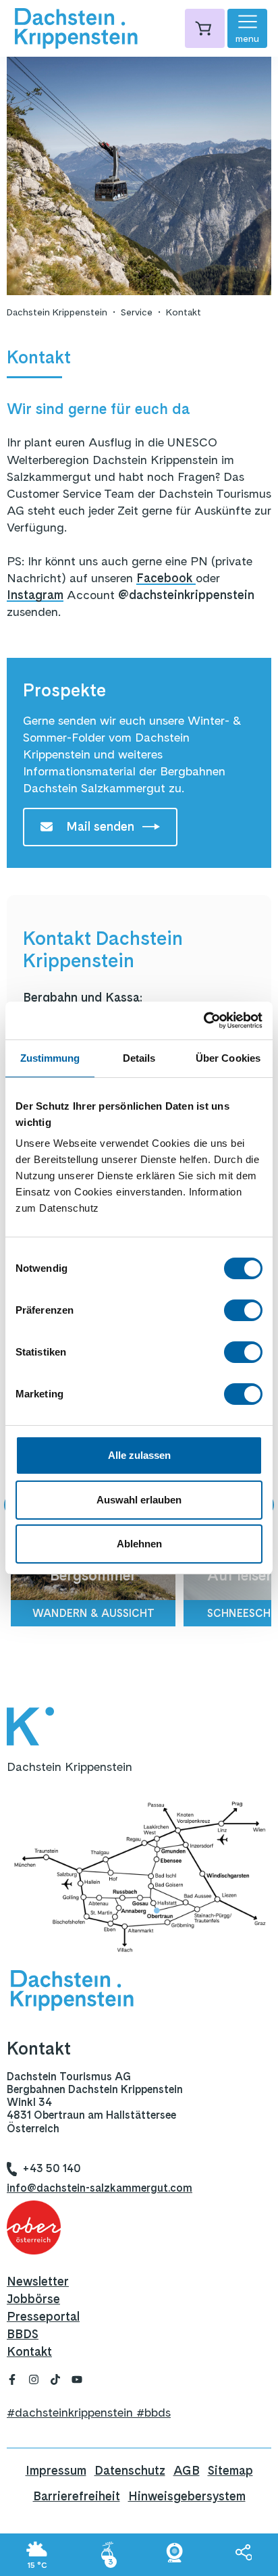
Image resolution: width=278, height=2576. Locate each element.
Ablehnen (139, 1544)
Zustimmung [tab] (50, 1058)
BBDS (23, 2334)
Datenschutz (130, 2470)
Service (137, 312)
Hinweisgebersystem (187, 2496)
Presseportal (43, 2316)
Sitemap (230, 2470)
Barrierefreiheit (77, 2496)
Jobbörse (33, 2299)
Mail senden (100, 826)
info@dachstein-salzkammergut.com (100, 2188)
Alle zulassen (139, 1455)
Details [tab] (139, 1058)
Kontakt (184, 312)
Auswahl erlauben (139, 1500)
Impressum (56, 2470)
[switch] (243, 1310)
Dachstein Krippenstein (57, 312)
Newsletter (38, 2281)
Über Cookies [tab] (228, 1058)
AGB (187, 2470)
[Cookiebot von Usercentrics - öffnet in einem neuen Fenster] (203, 1021)
